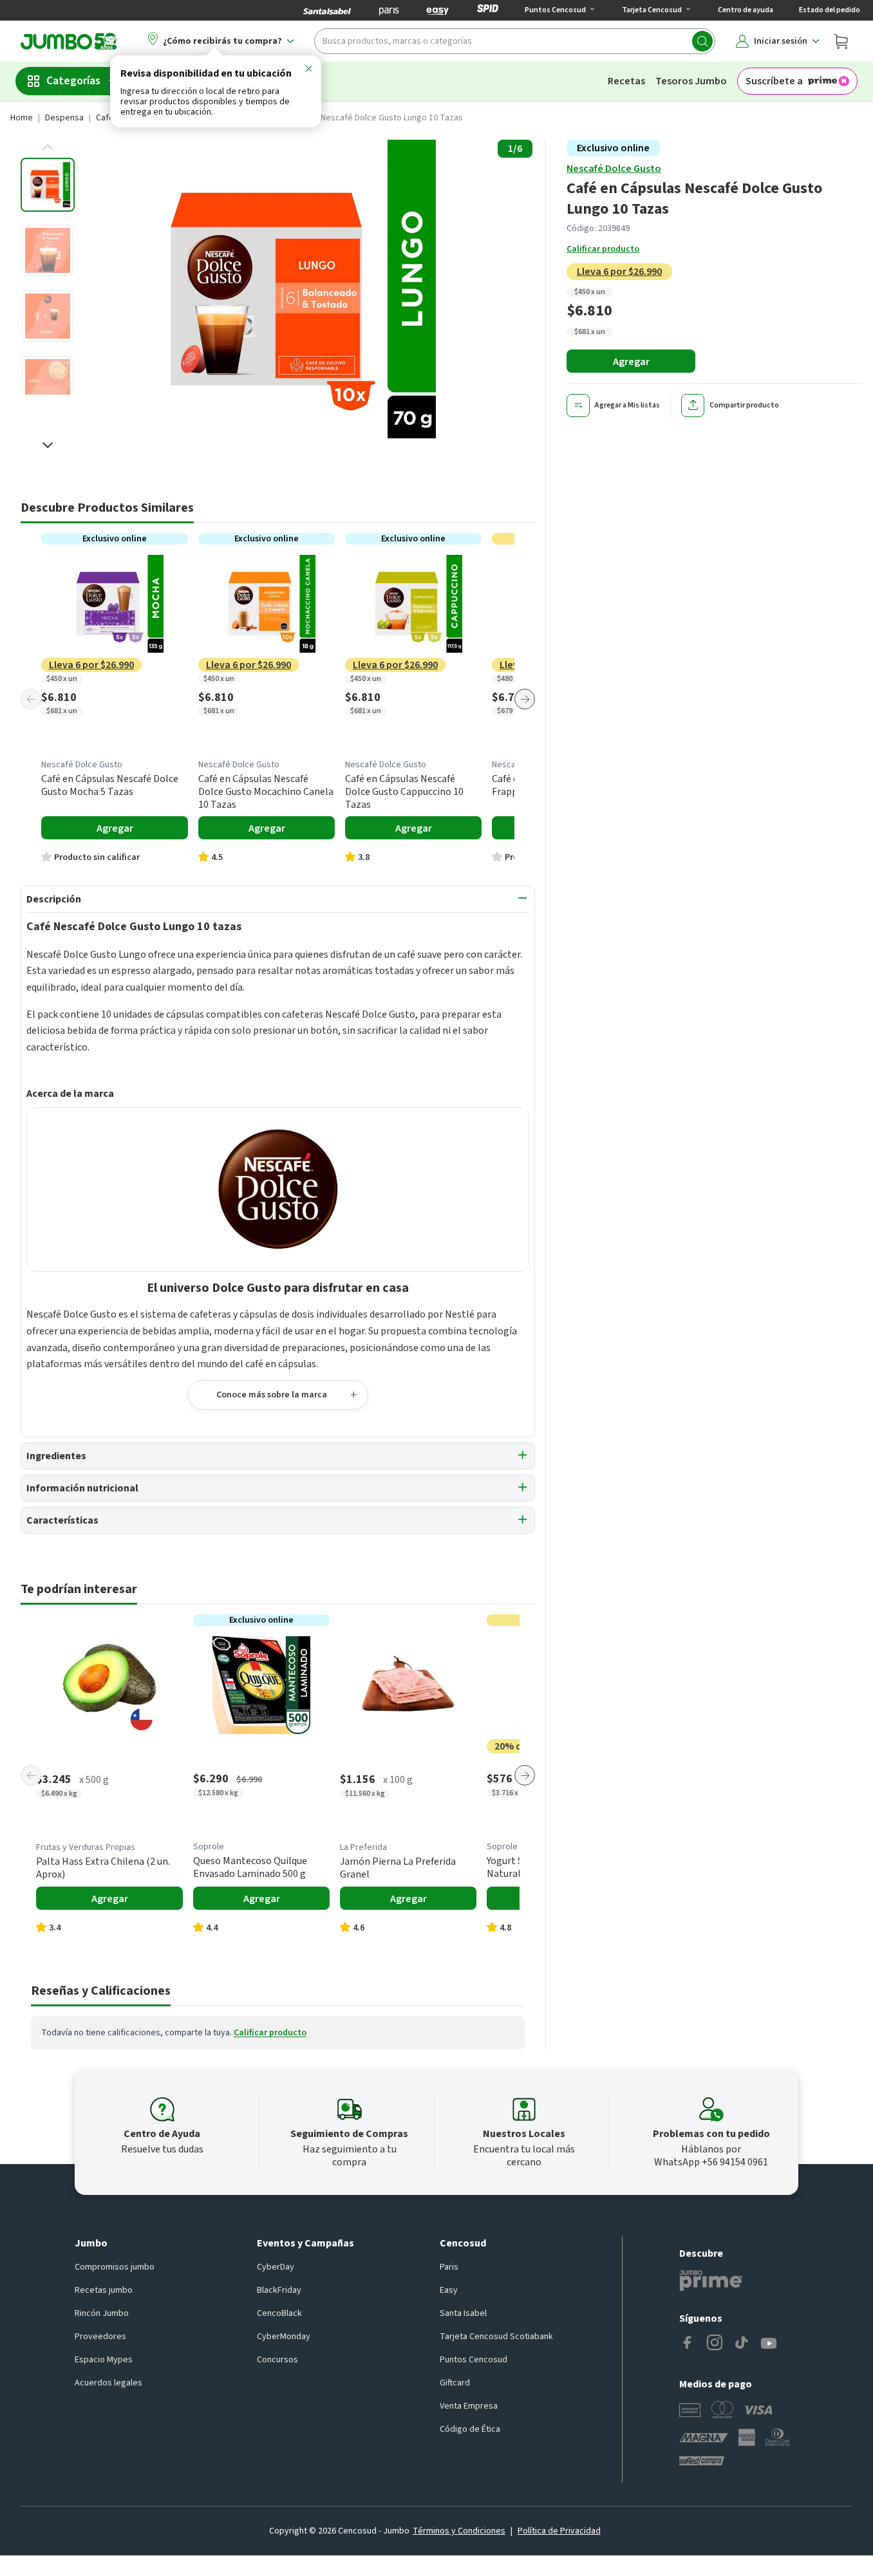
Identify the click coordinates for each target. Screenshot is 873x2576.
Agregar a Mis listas (627, 406)
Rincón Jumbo (102, 2313)
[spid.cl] (488, 10)
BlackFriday (279, 2290)
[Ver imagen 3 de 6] (48, 316)
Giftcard (455, 2383)
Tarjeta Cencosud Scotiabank (496, 2337)
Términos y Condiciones (459, 2531)
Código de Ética (470, 2429)
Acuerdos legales (108, 2383)
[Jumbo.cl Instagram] (715, 2344)
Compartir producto (744, 406)
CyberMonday (284, 2337)
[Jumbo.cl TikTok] (742, 2344)
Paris (449, 2267)
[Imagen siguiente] (48, 445)
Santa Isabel (463, 2313)
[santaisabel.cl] (327, 10)
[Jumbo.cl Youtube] (769, 2344)
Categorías (73, 81)
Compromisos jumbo (115, 2267)
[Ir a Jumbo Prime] (711, 2281)
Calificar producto (603, 249)
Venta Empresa (469, 2406)
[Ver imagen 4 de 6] (48, 382)
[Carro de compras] (841, 41)
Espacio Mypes (104, 2360)
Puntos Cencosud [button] (555, 10)
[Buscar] (702, 41)
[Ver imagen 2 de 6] (48, 250)
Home (22, 118)
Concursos (277, 2360)
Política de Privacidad (559, 2531)
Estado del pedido (830, 10)
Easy (449, 2290)
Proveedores (100, 2337)
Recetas (626, 81)
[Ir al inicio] (69, 41)
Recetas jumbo (104, 2290)
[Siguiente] (525, 699)
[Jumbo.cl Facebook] (688, 2344)
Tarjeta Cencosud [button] (652, 10)
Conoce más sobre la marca (272, 1395)
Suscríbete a (774, 81)
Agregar (631, 362)
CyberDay (276, 2267)
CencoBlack (279, 2313)
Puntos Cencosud (474, 2360)
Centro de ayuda (746, 10)
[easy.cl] (438, 10)
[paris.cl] (389, 10)
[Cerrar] (308, 71)
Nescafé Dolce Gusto (614, 169)
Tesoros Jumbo (691, 81)
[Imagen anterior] (48, 147)
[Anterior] (31, 699)
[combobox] (515, 41)
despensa (64, 118)
